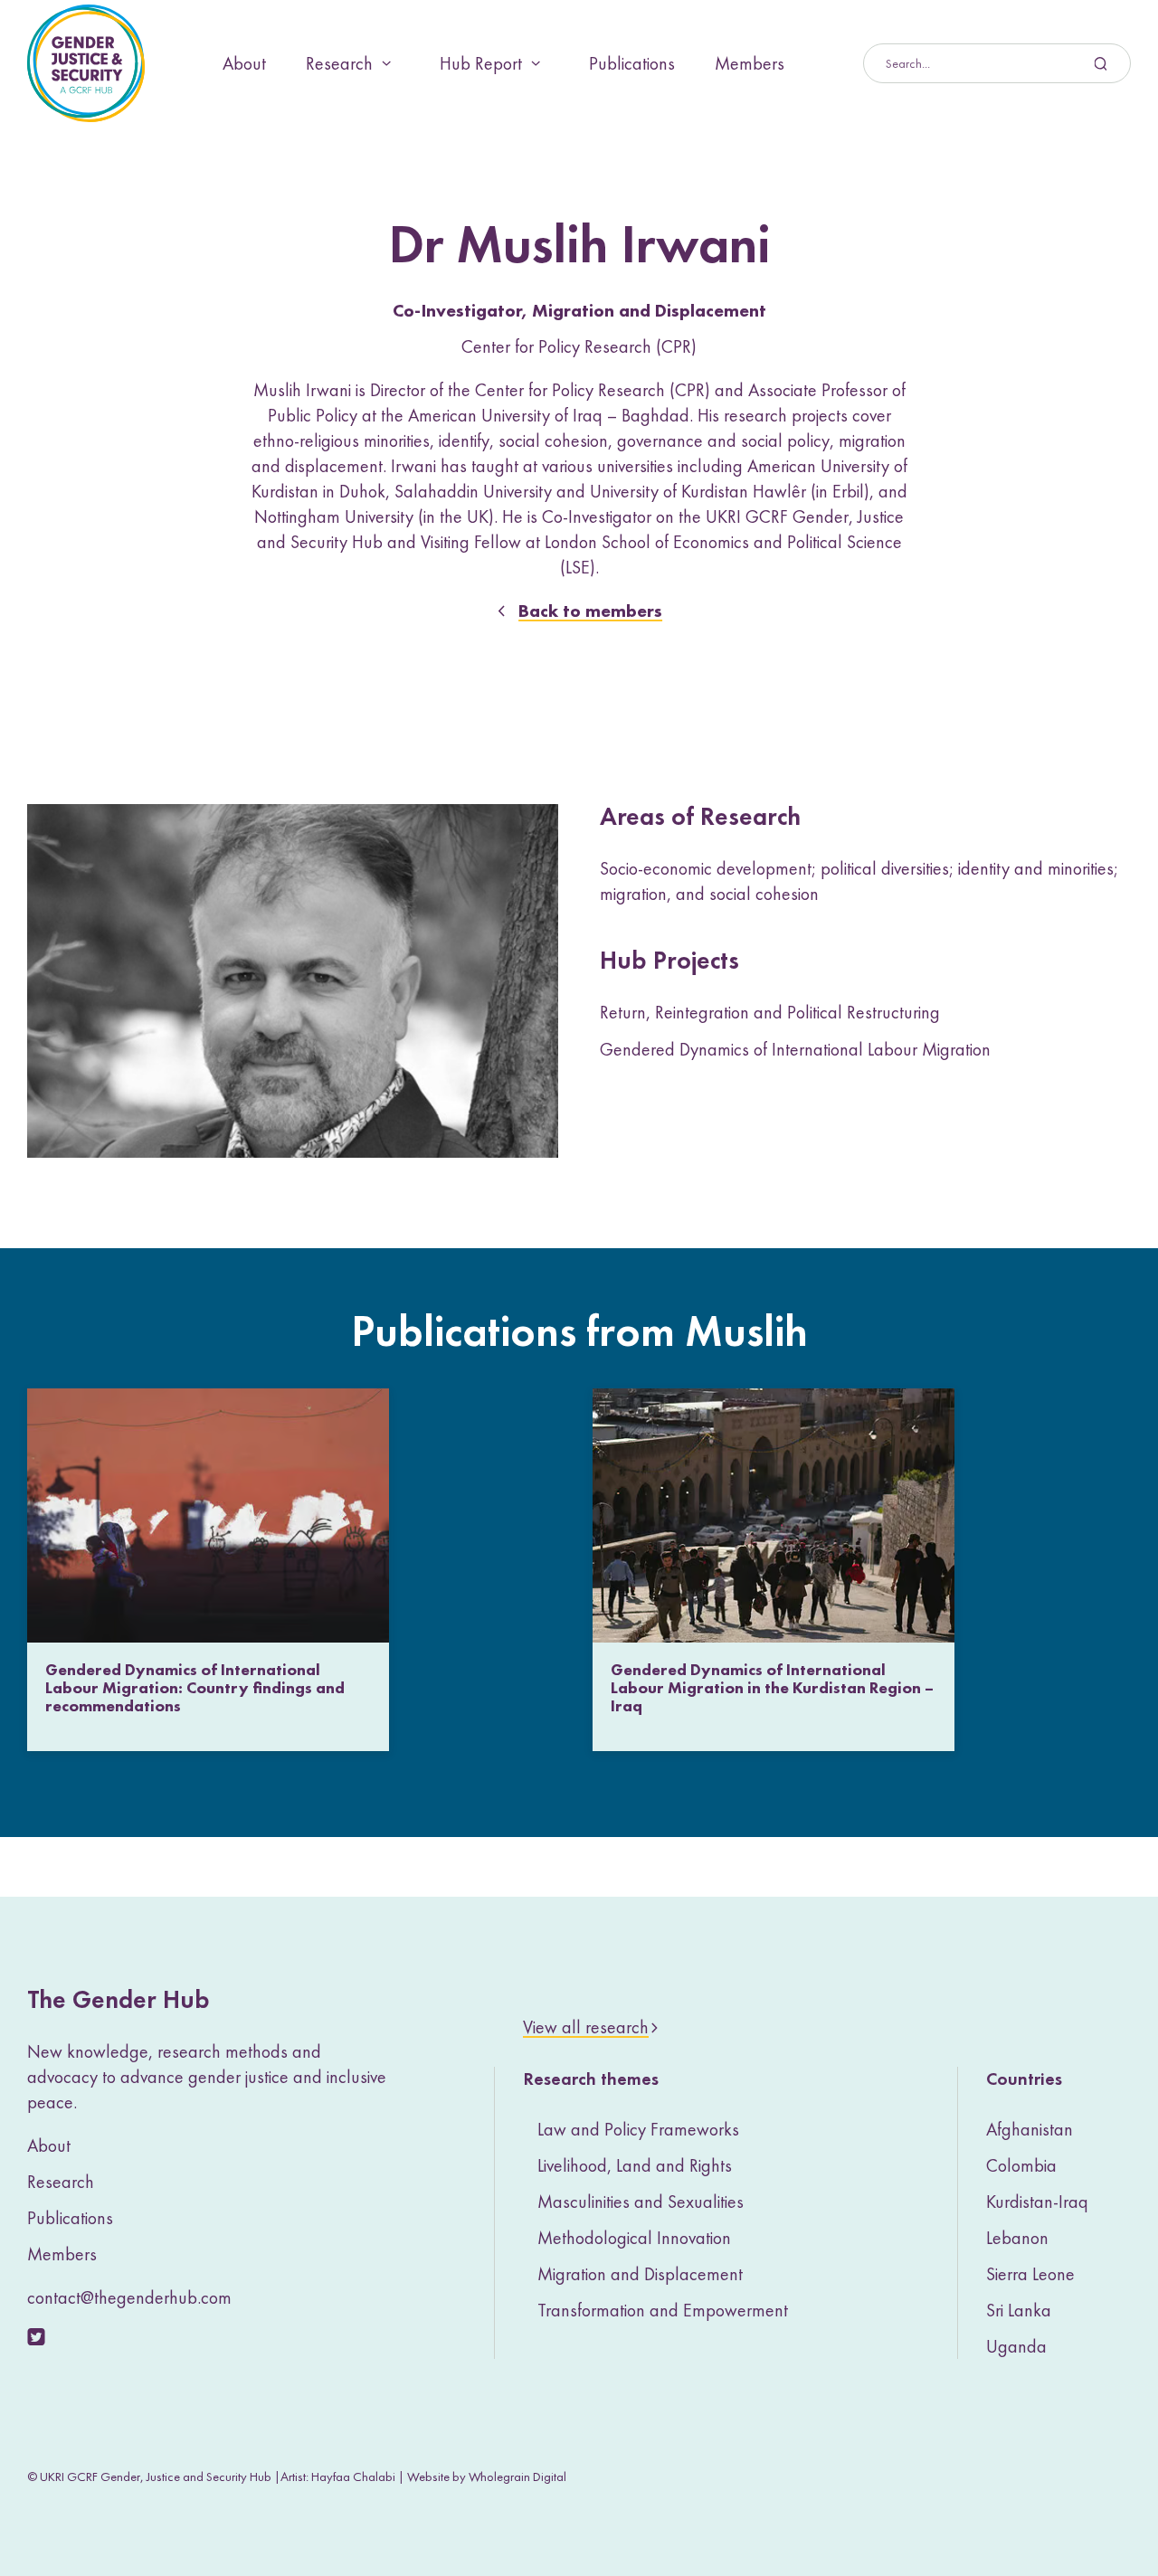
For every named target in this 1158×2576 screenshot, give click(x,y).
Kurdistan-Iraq (1037, 2202)
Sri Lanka (1019, 2310)
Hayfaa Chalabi (353, 2477)
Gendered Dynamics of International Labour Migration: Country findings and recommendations (195, 1687)
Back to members (590, 611)
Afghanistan (1030, 2129)
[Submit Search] (997, 63)
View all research (586, 2027)
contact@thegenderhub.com (129, 2297)
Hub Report (481, 63)
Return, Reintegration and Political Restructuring (770, 1012)
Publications (632, 63)
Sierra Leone (1030, 2274)
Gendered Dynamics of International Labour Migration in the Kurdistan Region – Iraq (772, 1687)
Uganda (1016, 2346)
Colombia (1021, 2165)
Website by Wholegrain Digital (487, 2477)
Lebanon (1017, 2238)
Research (339, 63)
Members (750, 63)
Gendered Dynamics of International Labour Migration (795, 1049)
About (244, 63)
